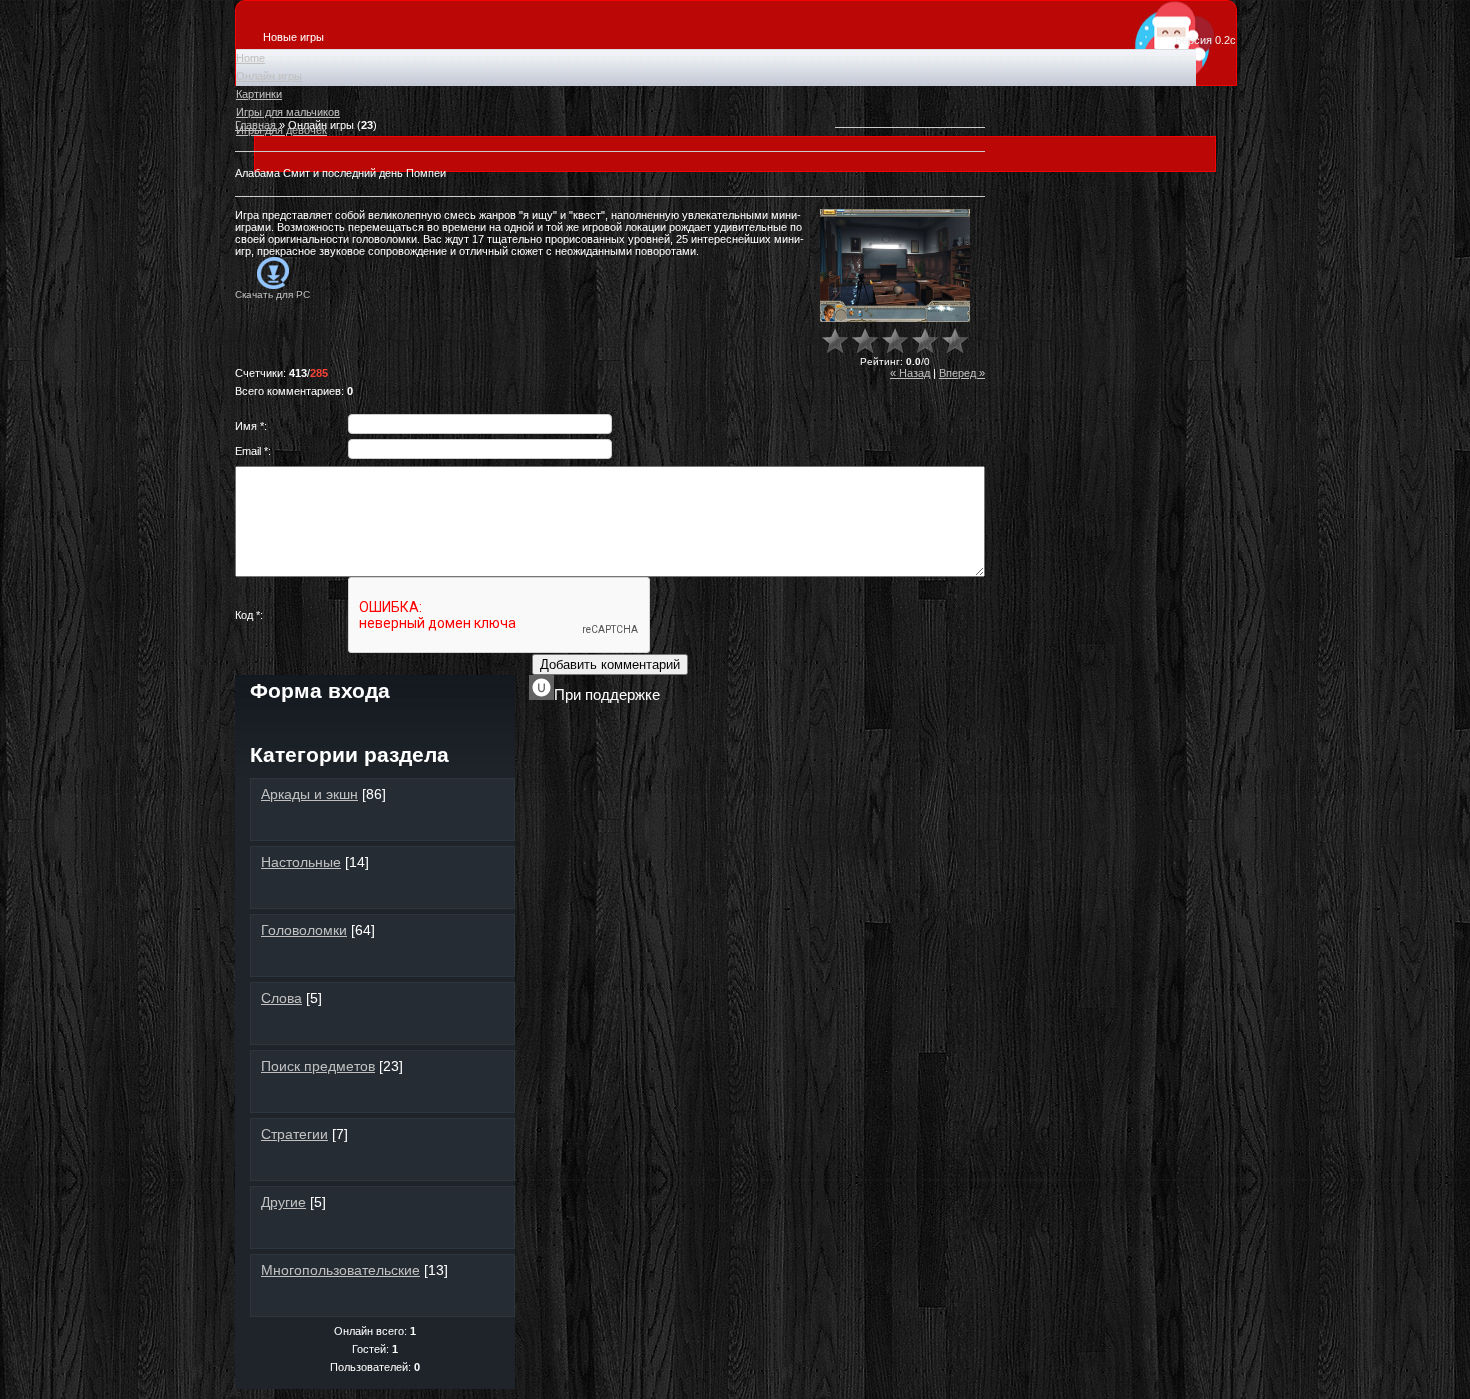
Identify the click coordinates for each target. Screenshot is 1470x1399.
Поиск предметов (318, 1066)
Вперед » (962, 373)
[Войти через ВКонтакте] (324, 729)
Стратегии (294, 1134)
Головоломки (304, 930)
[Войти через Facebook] (358, 729)
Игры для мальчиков (288, 112)
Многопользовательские (340, 1270)
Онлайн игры (269, 76)
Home (250, 58)
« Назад (910, 373)
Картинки (259, 94)
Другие (283, 1202)
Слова (281, 998)
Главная (255, 125)
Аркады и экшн (309, 794)
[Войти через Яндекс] (392, 729)
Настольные (301, 862)
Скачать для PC (272, 294)
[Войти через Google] (426, 729)
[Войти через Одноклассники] (460, 729)
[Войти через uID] (290, 729)
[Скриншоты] (895, 265)
